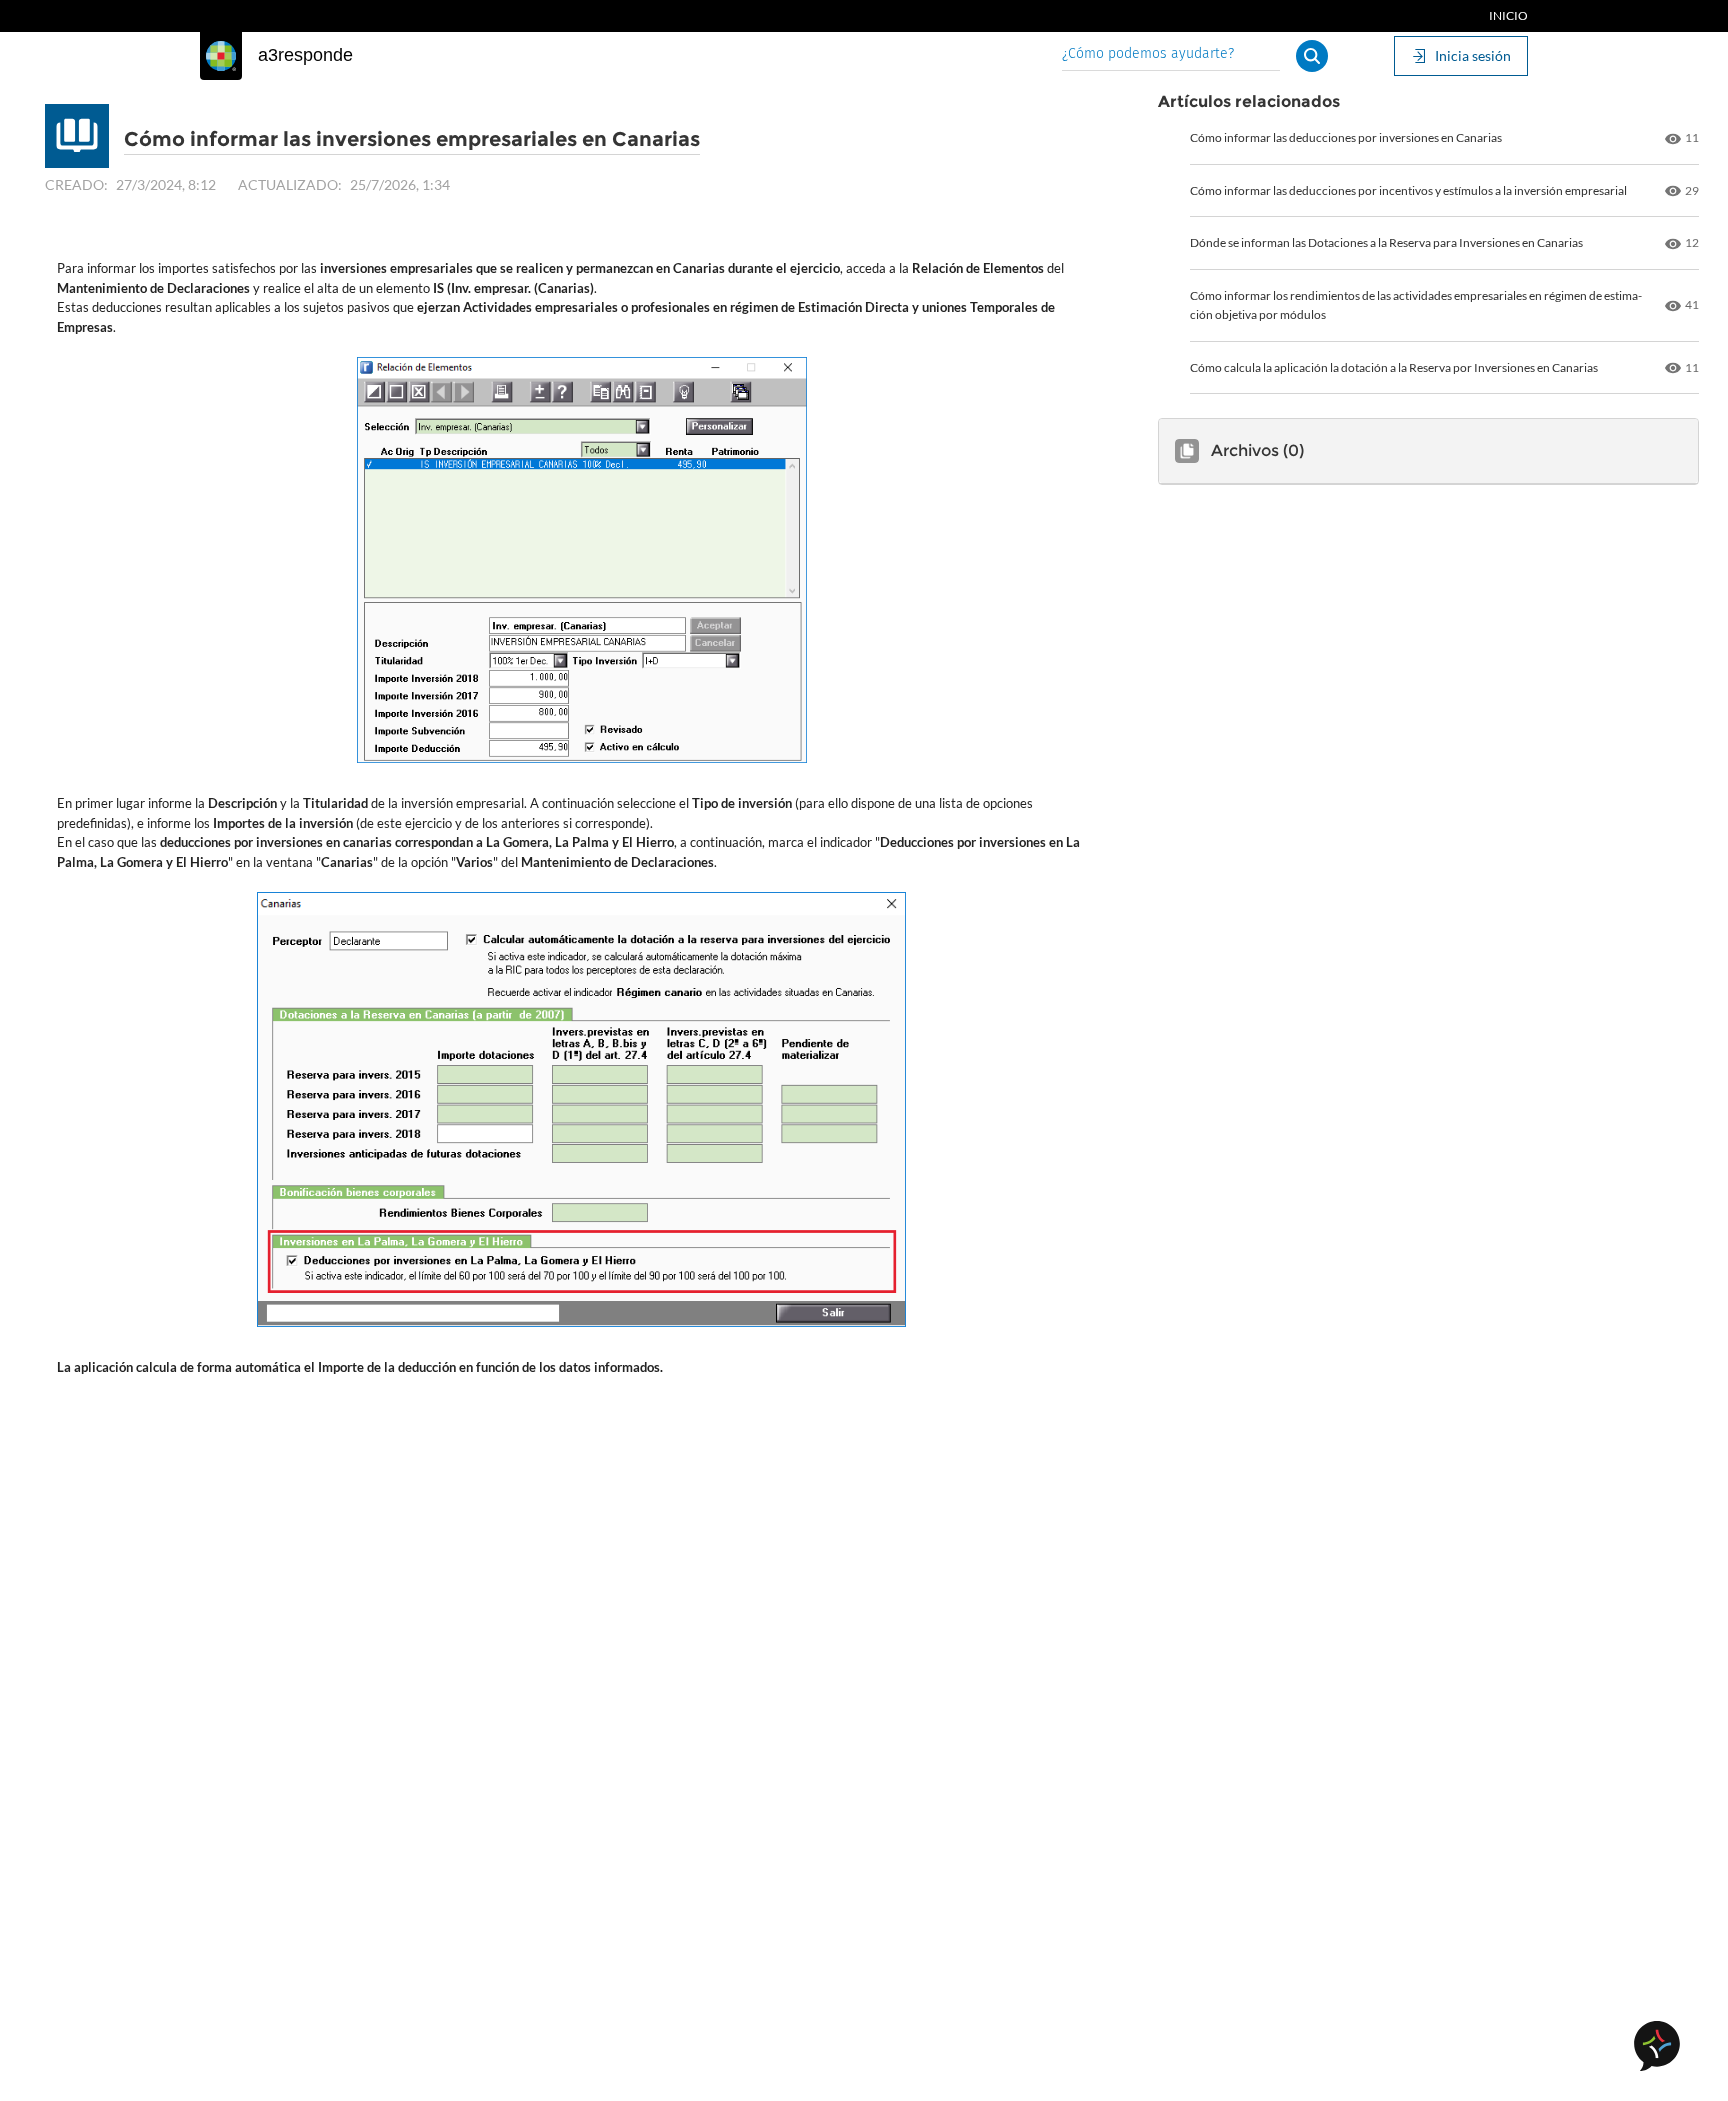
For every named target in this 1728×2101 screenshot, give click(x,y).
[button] (1312, 56)
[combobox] (1171, 55)
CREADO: (76, 184)
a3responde (305, 55)
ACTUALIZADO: (290, 184)
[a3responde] (221, 56)
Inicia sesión (1473, 55)
